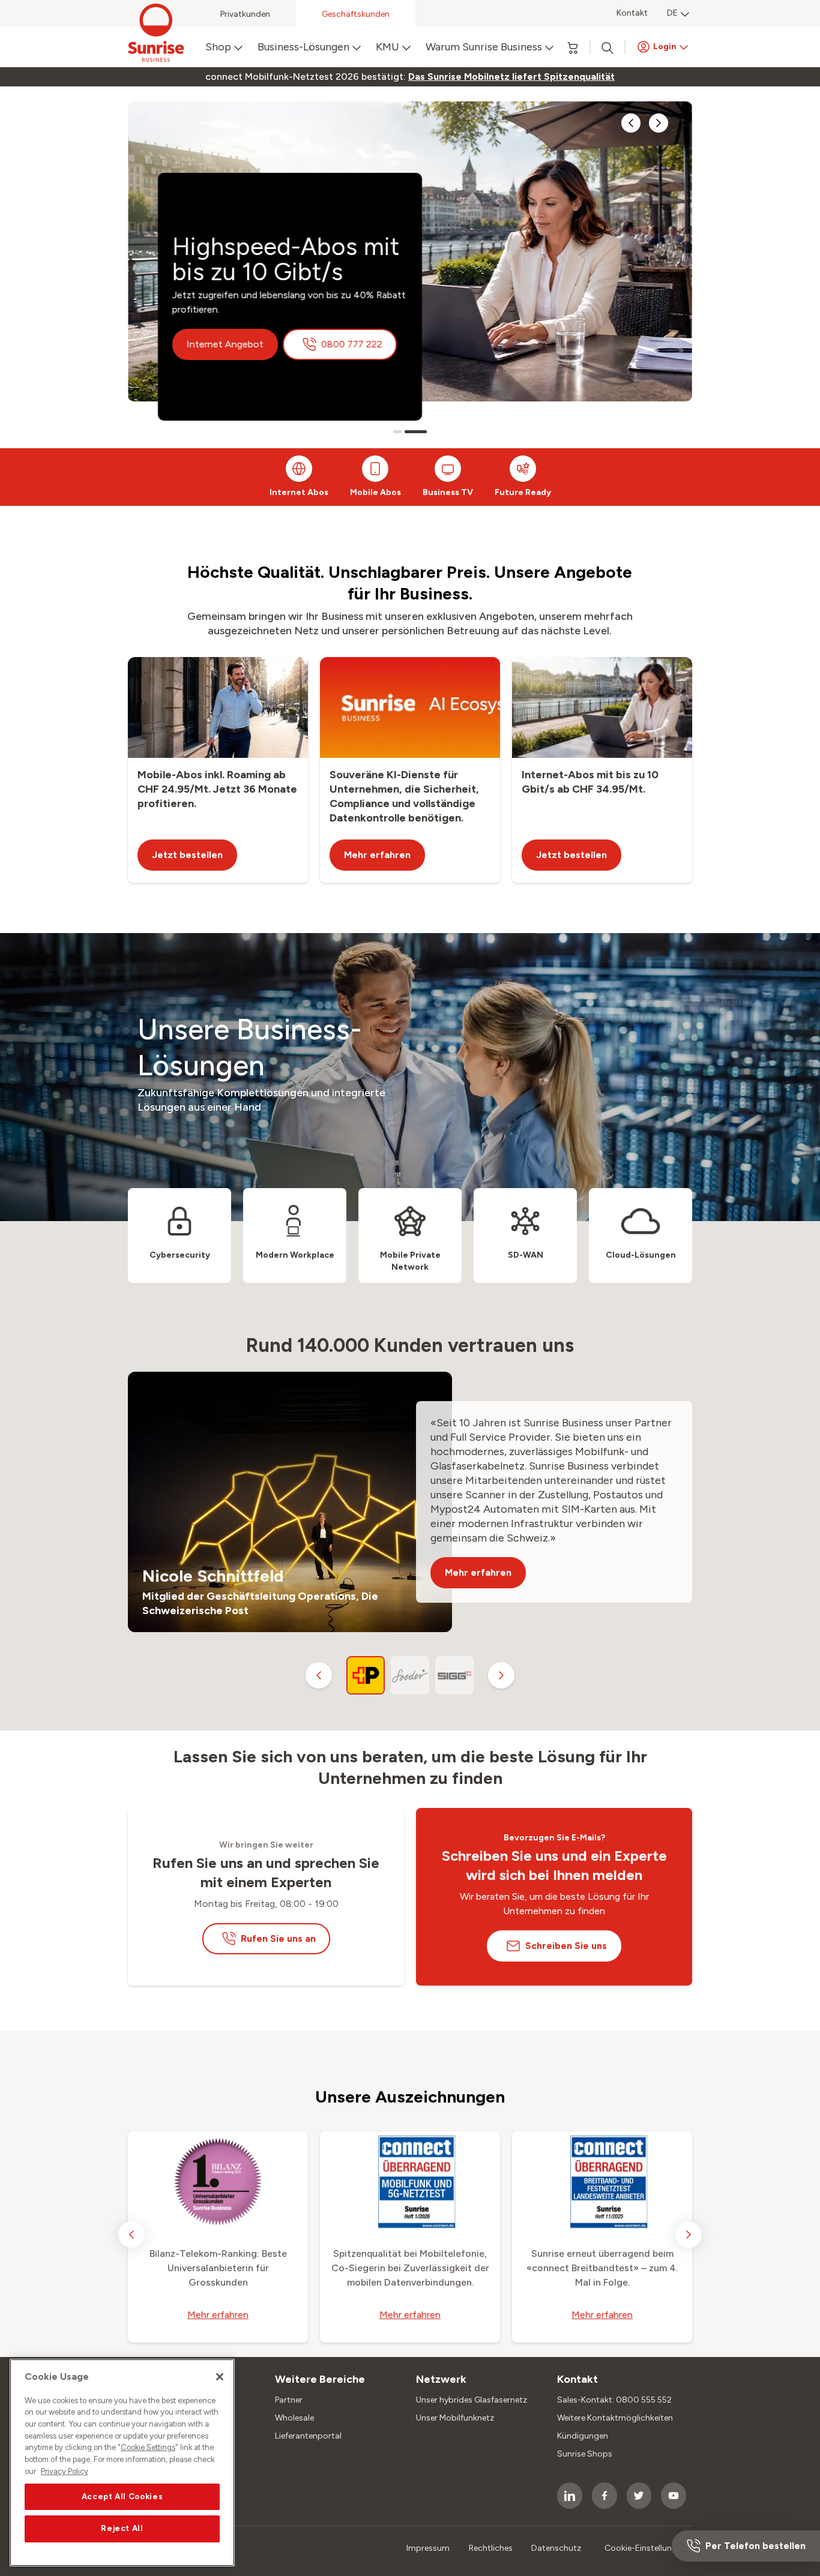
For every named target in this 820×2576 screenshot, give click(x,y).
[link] (511, 77)
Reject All (122, 2529)
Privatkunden (245, 14)
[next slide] (659, 123)
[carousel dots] (397, 432)
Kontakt (632, 13)
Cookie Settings (148, 2448)
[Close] (220, 2377)
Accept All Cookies (122, 2496)
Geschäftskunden (356, 14)
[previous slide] (631, 123)
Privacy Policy (65, 2471)
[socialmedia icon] (570, 2496)
